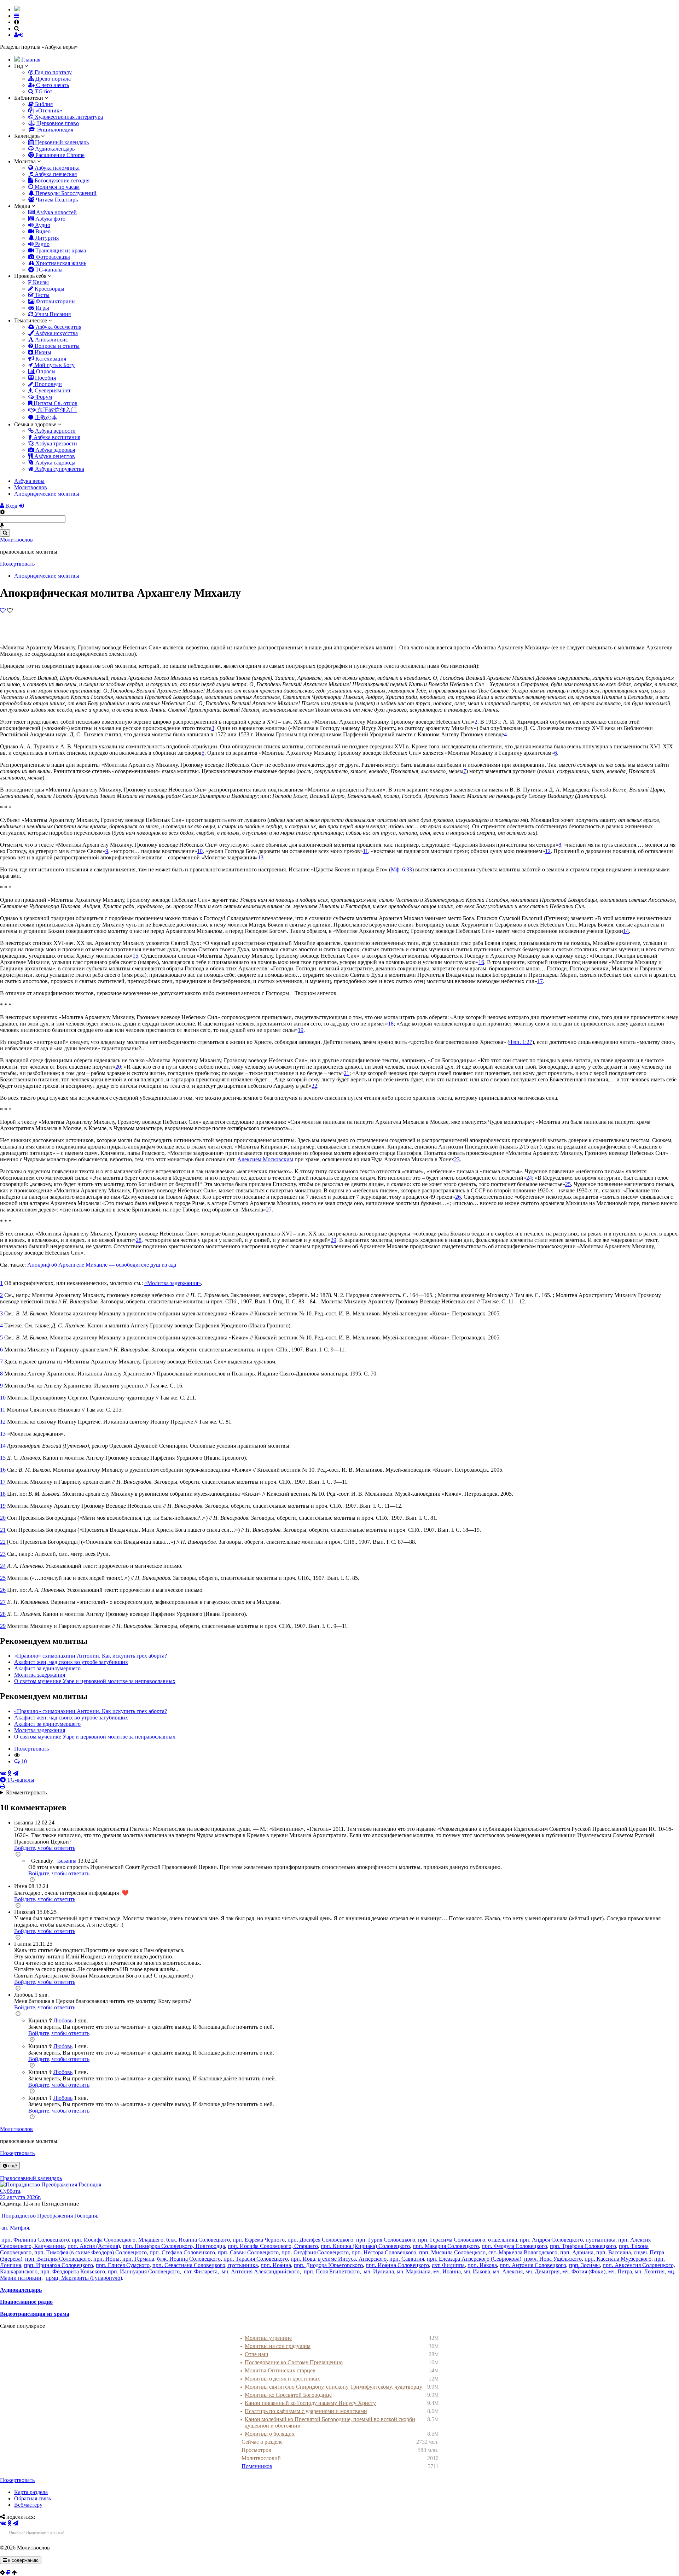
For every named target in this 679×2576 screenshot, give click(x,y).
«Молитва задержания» (173, 1283)
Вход (12, 506)
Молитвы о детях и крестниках (282, 2379)
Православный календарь (31, 2178)
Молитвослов (16, 540)
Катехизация (50, 359)
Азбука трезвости (55, 443)
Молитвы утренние (268, 2338)
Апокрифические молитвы (47, 576)
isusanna (67, 1861)
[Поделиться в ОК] (9, 1773)
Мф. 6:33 (401, 869)
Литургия (46, 238)
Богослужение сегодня (61, 180)
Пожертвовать (17, 564)
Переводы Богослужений (65, 193)
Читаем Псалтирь (56, 200)
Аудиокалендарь (54, 149)
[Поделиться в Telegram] (16, 1773)
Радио (42, 244)
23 (457, 1159)
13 (261, 857)
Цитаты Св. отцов (55, 403)
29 (333, 1240)
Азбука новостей (56, 212)
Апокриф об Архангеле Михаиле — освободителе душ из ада (102, 1265)
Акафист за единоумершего (47, 1668)
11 (365, 851)
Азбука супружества (59, 469)
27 (269, 1210)
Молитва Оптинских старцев (280, 2370)
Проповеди (48, 384)
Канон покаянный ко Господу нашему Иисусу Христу (310, 2403)
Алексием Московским (265, 1159)
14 (626, 931)
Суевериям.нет (52, 390)
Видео (42, 231)
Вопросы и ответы (56, 346)
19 (301, 1030)
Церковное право (57, 123)
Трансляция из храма (60, 250)
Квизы (40, 282)
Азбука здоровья (54, 450)
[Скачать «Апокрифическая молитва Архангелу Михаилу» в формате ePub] (7, 623)
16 (481, 962)
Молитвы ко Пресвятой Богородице (288, 2395)
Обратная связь (33, 2498)
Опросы (45, 371)
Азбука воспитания (56, 437)
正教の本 (45, 417)
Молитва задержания (40, 1675)
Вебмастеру (28, 2505)
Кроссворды (49, 289)
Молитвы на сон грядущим (278, 2346)
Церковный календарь (61, 142)
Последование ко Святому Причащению (294, 2362)
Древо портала (52, 79)
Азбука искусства (56, 333)
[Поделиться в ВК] (3, 1773)
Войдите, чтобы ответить (45, 1848)
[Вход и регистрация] (3, 610)
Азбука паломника (56, 168)
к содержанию (23, 2560)
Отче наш (256, 2354)
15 (135, 956)
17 (540, 981)
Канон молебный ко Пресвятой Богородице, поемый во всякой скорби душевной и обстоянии (330, 2422)
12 (548, 851)
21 (347, 1073)
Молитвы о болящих (270, 2434)
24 (529, 1178)
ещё (12, 2166)
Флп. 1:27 (521, 1042)
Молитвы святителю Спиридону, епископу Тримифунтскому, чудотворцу (333, 2387)
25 (568, 1184)
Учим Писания (52, 314)
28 (139, 1240)
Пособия (45, 378)
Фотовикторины (55, 301)
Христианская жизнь (60, 263)
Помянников (257, 2466)
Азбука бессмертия (58, 327)
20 (118, 1067)
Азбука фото (50, 219)
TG (20, 1780)
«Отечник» (48, 110)
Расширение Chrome (59, 155)
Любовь (63, 2020)
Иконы (42, 352)
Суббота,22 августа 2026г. (21, 2194)
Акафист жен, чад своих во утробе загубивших (71, 1662)
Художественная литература (68, 117)
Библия (43, 104)
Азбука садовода (55, 463)
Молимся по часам (56, 187)
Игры (42, 308)
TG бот (43, 91)
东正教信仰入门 (56, 410)
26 (458, 1197)
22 (314, 1086)
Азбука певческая (55, 174)
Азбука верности (55, 431)
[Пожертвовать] (8, 2573)
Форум (43, 397)
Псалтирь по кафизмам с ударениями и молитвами (306, 2411)
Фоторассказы (52, 257)
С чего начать (52, 85)
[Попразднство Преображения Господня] (51, 2184)
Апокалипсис (51, 340)
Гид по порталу (53, 72)
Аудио (42, 225)
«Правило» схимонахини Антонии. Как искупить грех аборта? (91, 1656)
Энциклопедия (54, 130)
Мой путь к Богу (54, 365)
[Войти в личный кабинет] (2, 506)
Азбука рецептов (54, 456)
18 (391, 1024)
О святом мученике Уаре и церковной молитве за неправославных (95, 1681)
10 (200, 851)
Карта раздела (31, 2492)
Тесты (42, 295)
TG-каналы (48, 270)
